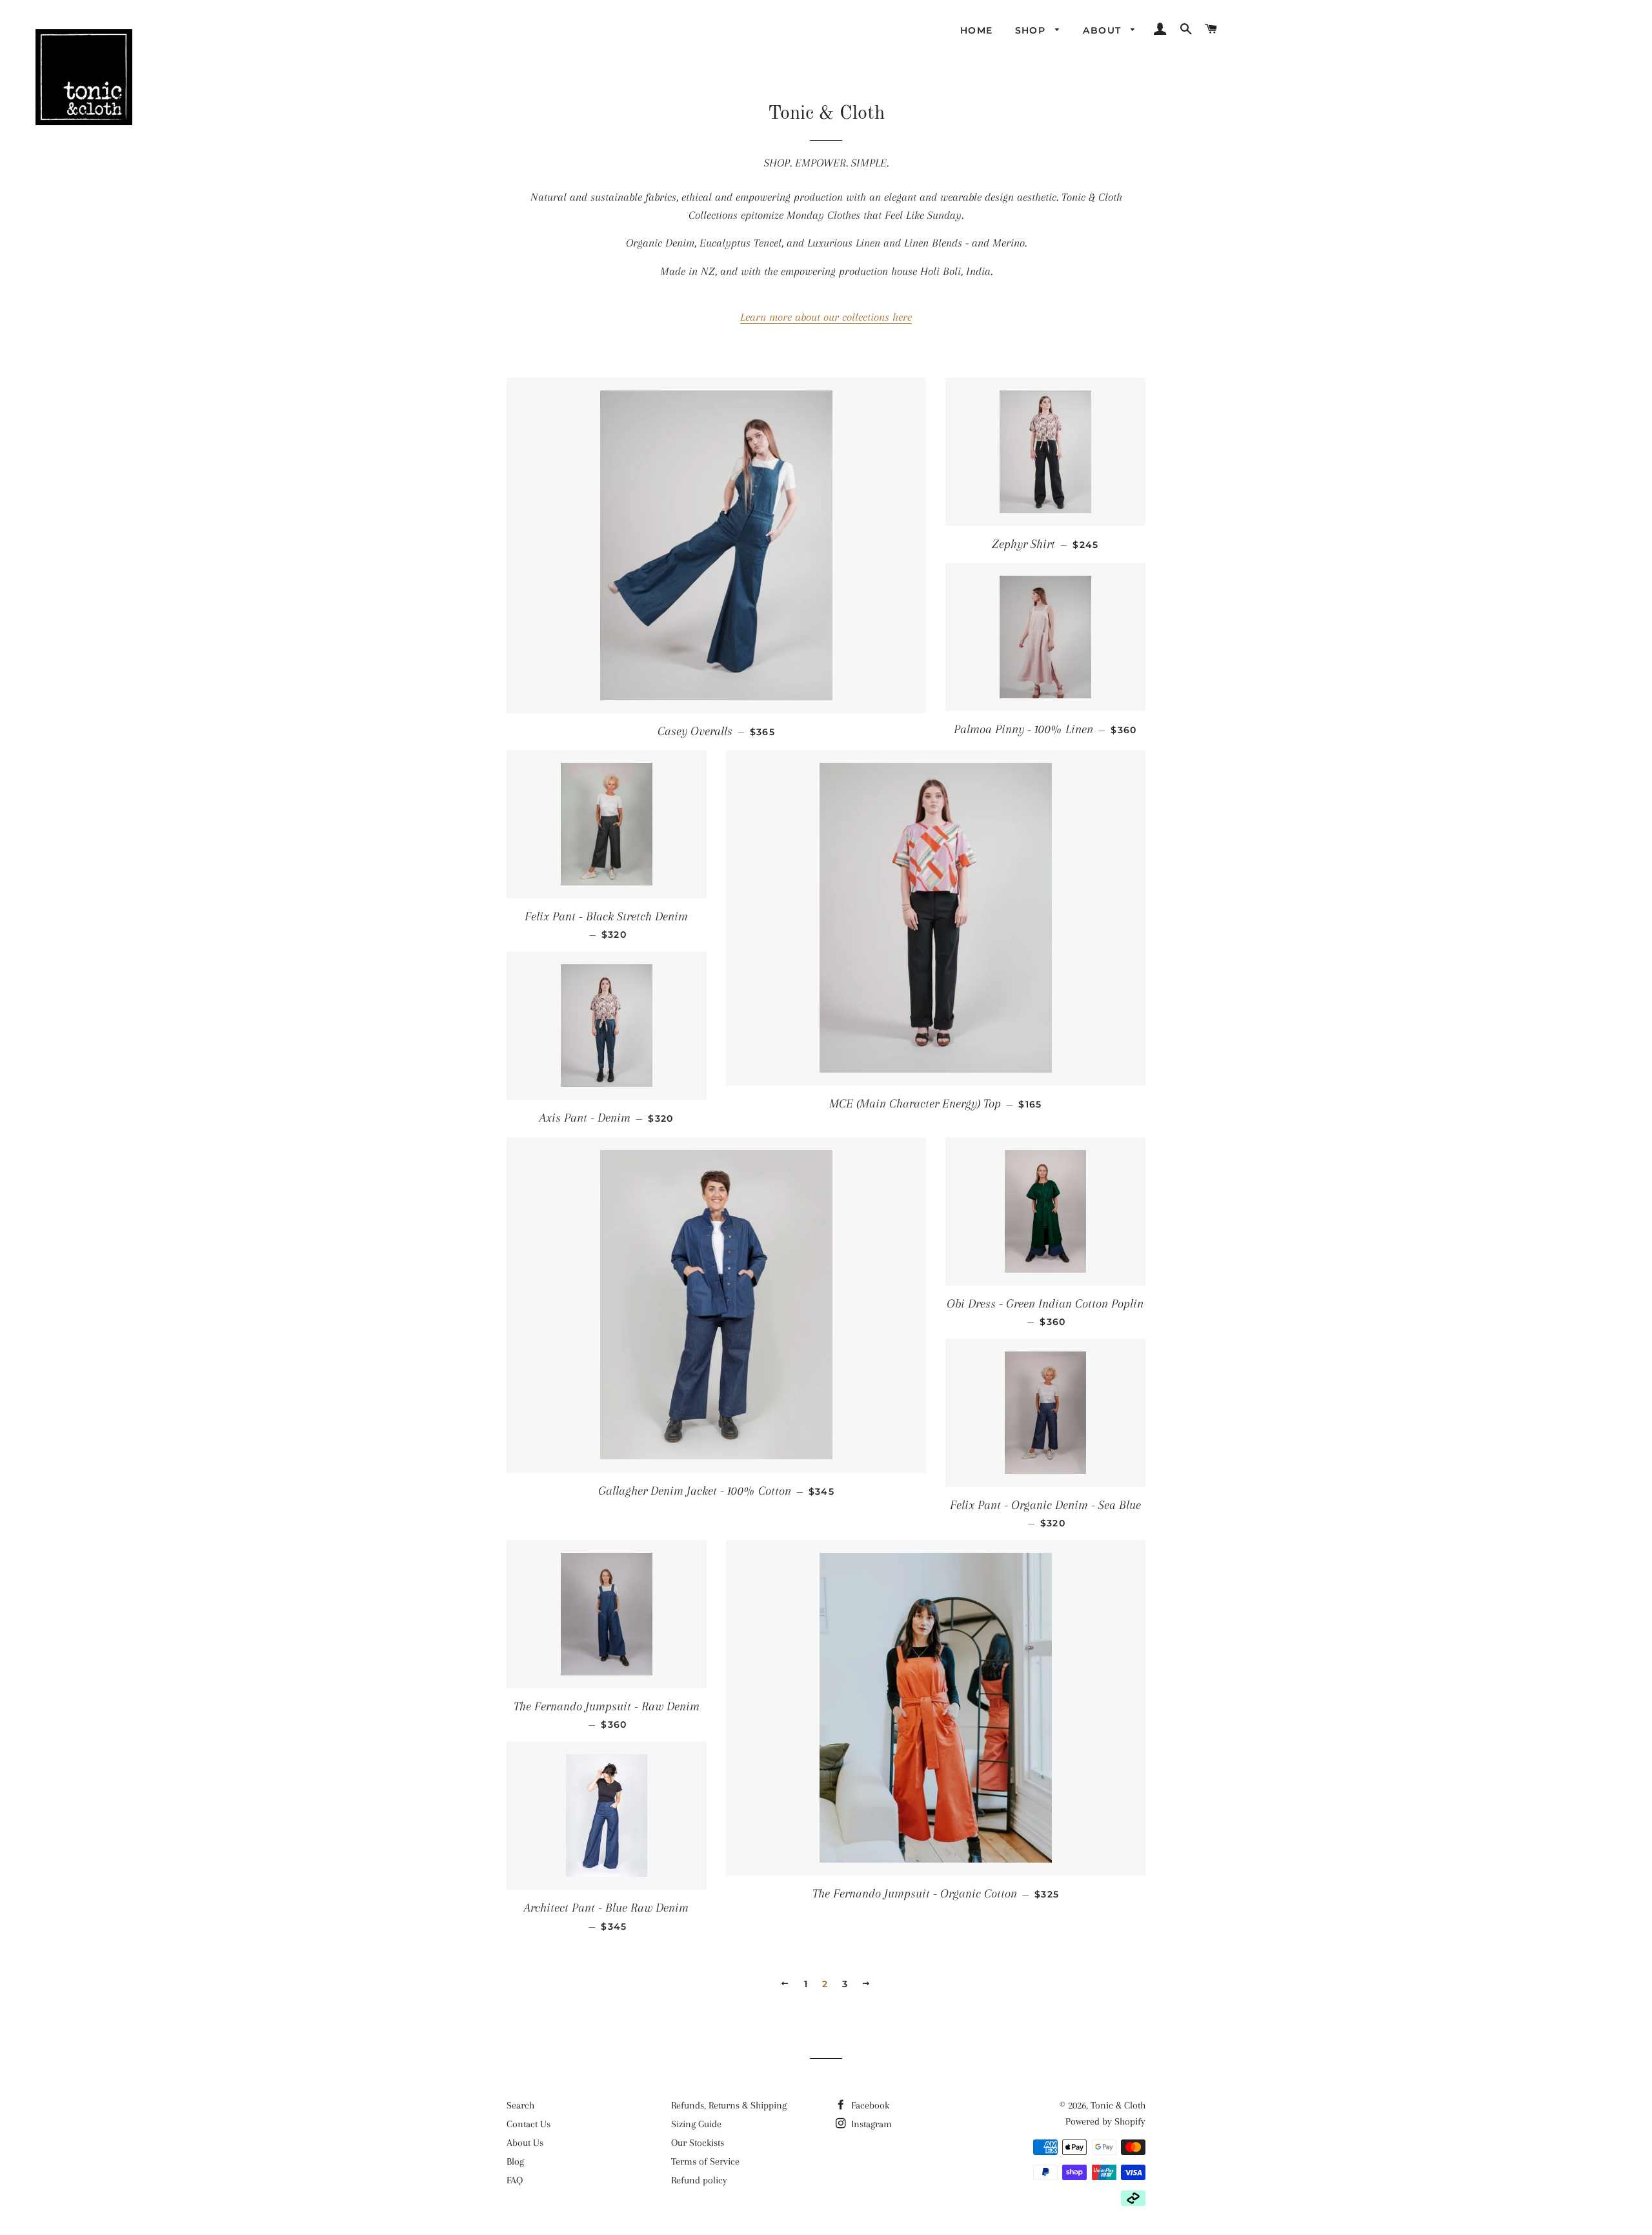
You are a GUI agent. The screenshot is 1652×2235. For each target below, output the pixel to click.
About (1103, 30)
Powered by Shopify (1105, 2121)
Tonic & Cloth (1118, 2105)
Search (520, 2105)
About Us (525, 2143)
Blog (515, 2161)
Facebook (869, 2105)
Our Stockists (698, 2143)
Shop (1032, 30)
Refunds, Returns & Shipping (729, 2105)
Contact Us (529, 2124)
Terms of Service (705, 2161)
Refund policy (699, 2180)
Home (977, 30)
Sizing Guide (696, 2124)
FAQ (515, 2180)
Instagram (870, 2124)
